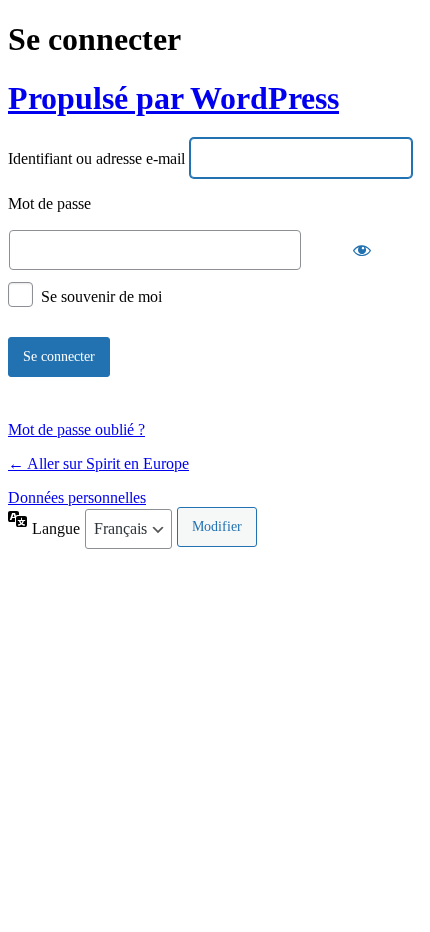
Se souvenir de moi (101, 295)
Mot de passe (49, 204)
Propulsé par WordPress (173, 98)
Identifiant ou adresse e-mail (96, 159)
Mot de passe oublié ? (76, 429)
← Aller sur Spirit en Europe (98, 463)
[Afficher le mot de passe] (362, 250)
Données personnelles (77, 497)
